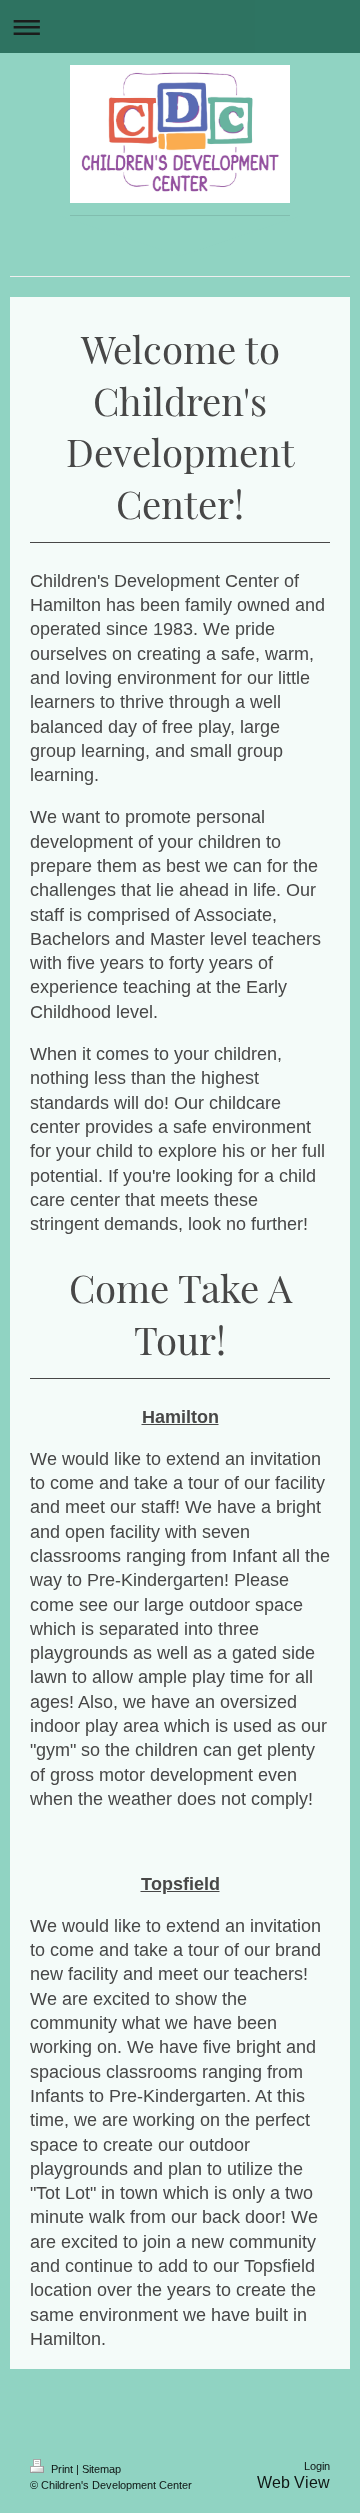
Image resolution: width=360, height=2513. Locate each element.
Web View (293, 2482)
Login (317, 2466)
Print (62, 2469)
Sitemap (101, 2469)
